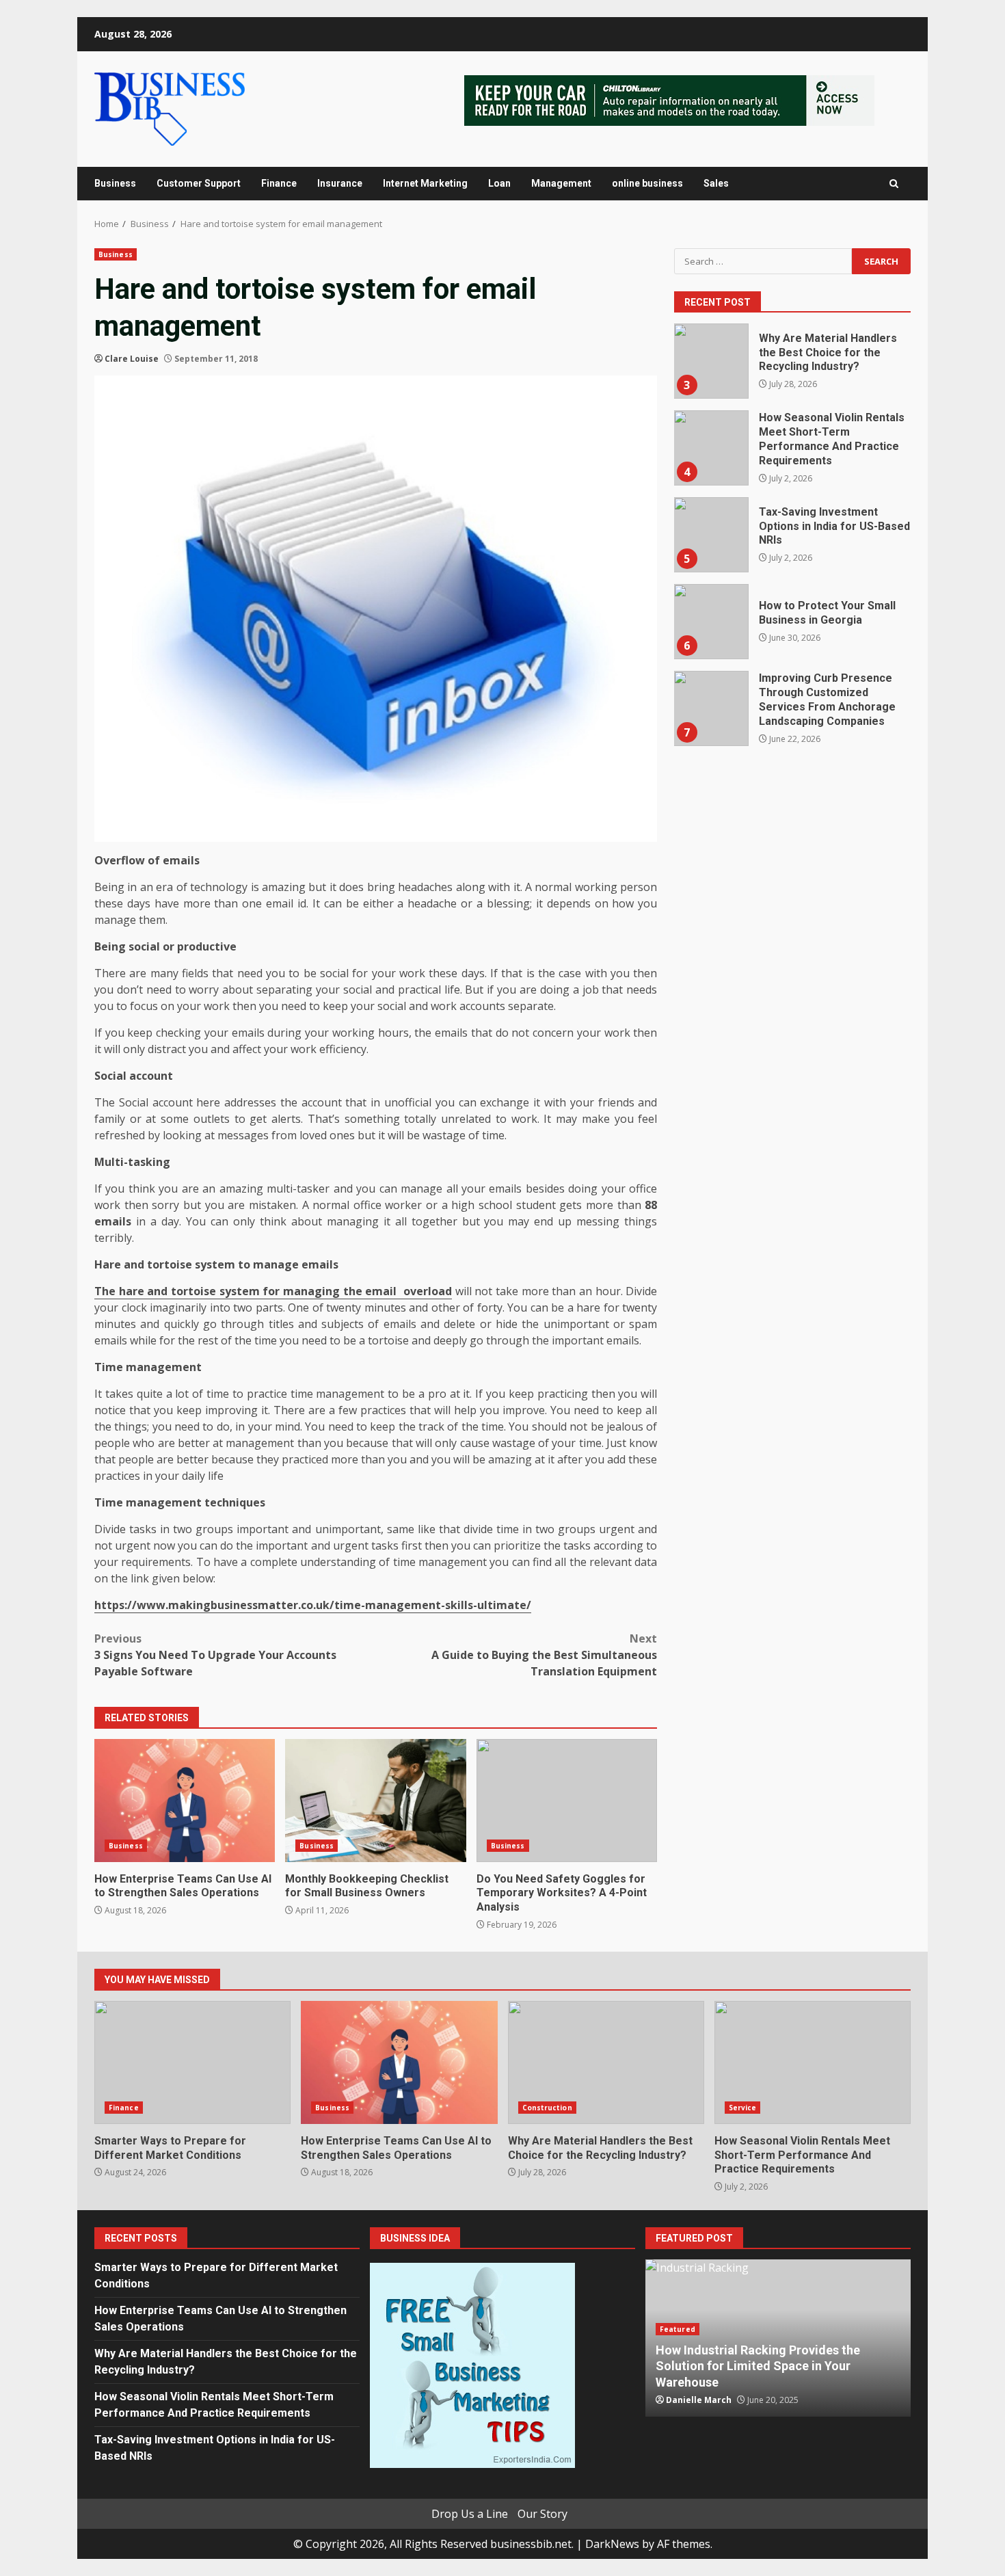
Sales (716, 183)
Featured (678, 2329)
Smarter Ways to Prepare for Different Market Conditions (192, 2062)
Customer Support (199, 183)
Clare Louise (132, 359)
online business (647, 183)
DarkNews (612, 2544)
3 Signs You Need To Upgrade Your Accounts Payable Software (215, 1655)
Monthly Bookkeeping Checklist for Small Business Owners (375, 1801)
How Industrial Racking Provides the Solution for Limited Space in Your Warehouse (758, 2366)
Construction (547, 2108)
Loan (499, 183)
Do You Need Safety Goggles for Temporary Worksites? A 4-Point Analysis (567, 1801)
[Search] (894, 184)
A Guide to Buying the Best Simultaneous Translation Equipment (544, 1655)
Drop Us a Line (470, 2514)
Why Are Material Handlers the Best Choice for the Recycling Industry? (711, 361)
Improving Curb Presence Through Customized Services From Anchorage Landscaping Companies (711, 708)
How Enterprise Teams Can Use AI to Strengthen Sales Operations (185, 1801)
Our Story (542, 2514)
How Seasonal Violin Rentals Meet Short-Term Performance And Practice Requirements (711, 448)
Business (115, 183)
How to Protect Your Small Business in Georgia (711, 622)
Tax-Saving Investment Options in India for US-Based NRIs (711, 535)
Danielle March (699, 2400)
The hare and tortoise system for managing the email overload (273, 1291)
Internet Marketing (425, 183)
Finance (279, 183)
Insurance (340, 183)
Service (743, 2108)
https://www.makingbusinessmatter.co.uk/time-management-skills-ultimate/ (313, 1605)
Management (561, 183)
